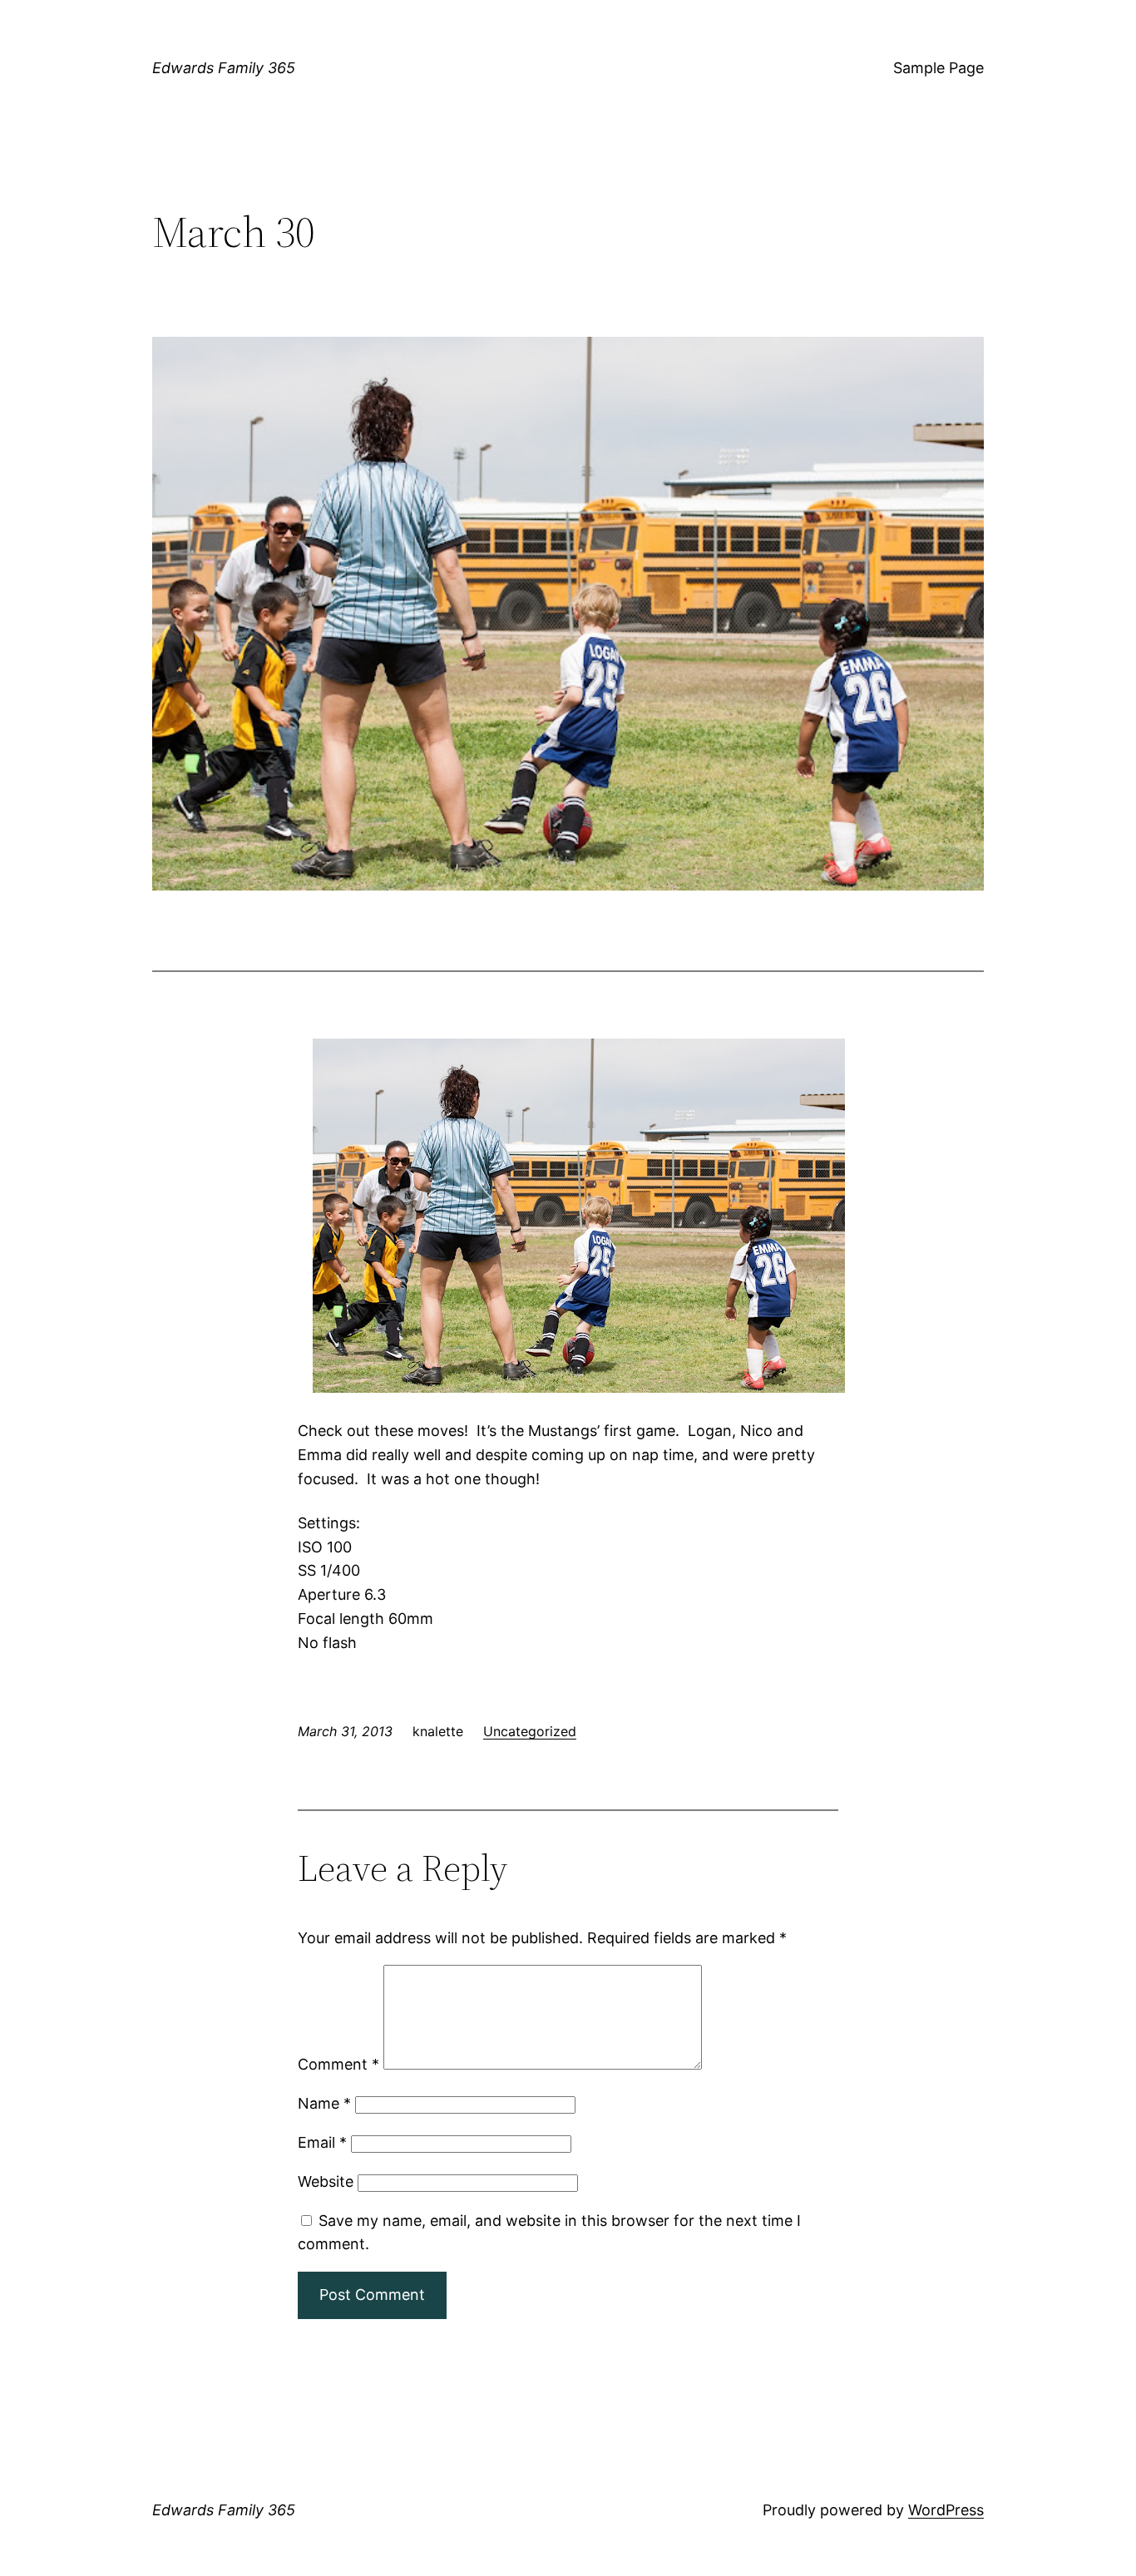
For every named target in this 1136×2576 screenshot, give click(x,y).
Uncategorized (530, 1731)
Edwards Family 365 (224, 68)
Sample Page (938, 68)
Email (322, 2142)
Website (326, 2181)
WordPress (946, 2510)
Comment (338, 2064)
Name (324, 2103)
